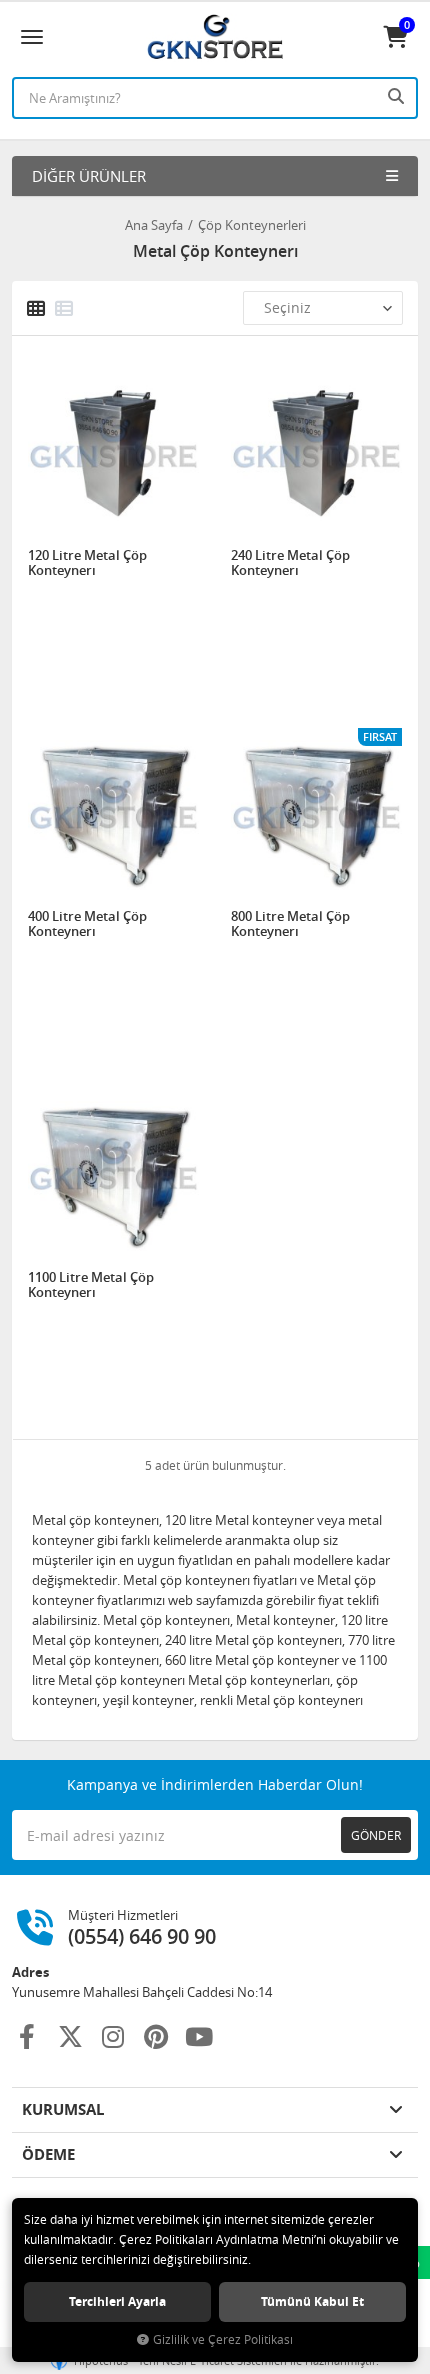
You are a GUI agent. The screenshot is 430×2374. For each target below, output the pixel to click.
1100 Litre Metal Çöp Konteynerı (91, 1285)
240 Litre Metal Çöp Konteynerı (290, 563)
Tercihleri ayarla (117, 2301)
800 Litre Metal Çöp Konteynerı (290, 924)
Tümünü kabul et (312, 2301)
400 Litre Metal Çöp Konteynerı (87, 924)
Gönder (376, 1835)
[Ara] (398, 96)
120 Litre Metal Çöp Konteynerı (87, 563)
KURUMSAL (63, 2109)
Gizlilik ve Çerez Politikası (223, 2339)
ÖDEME (48, 2154)
